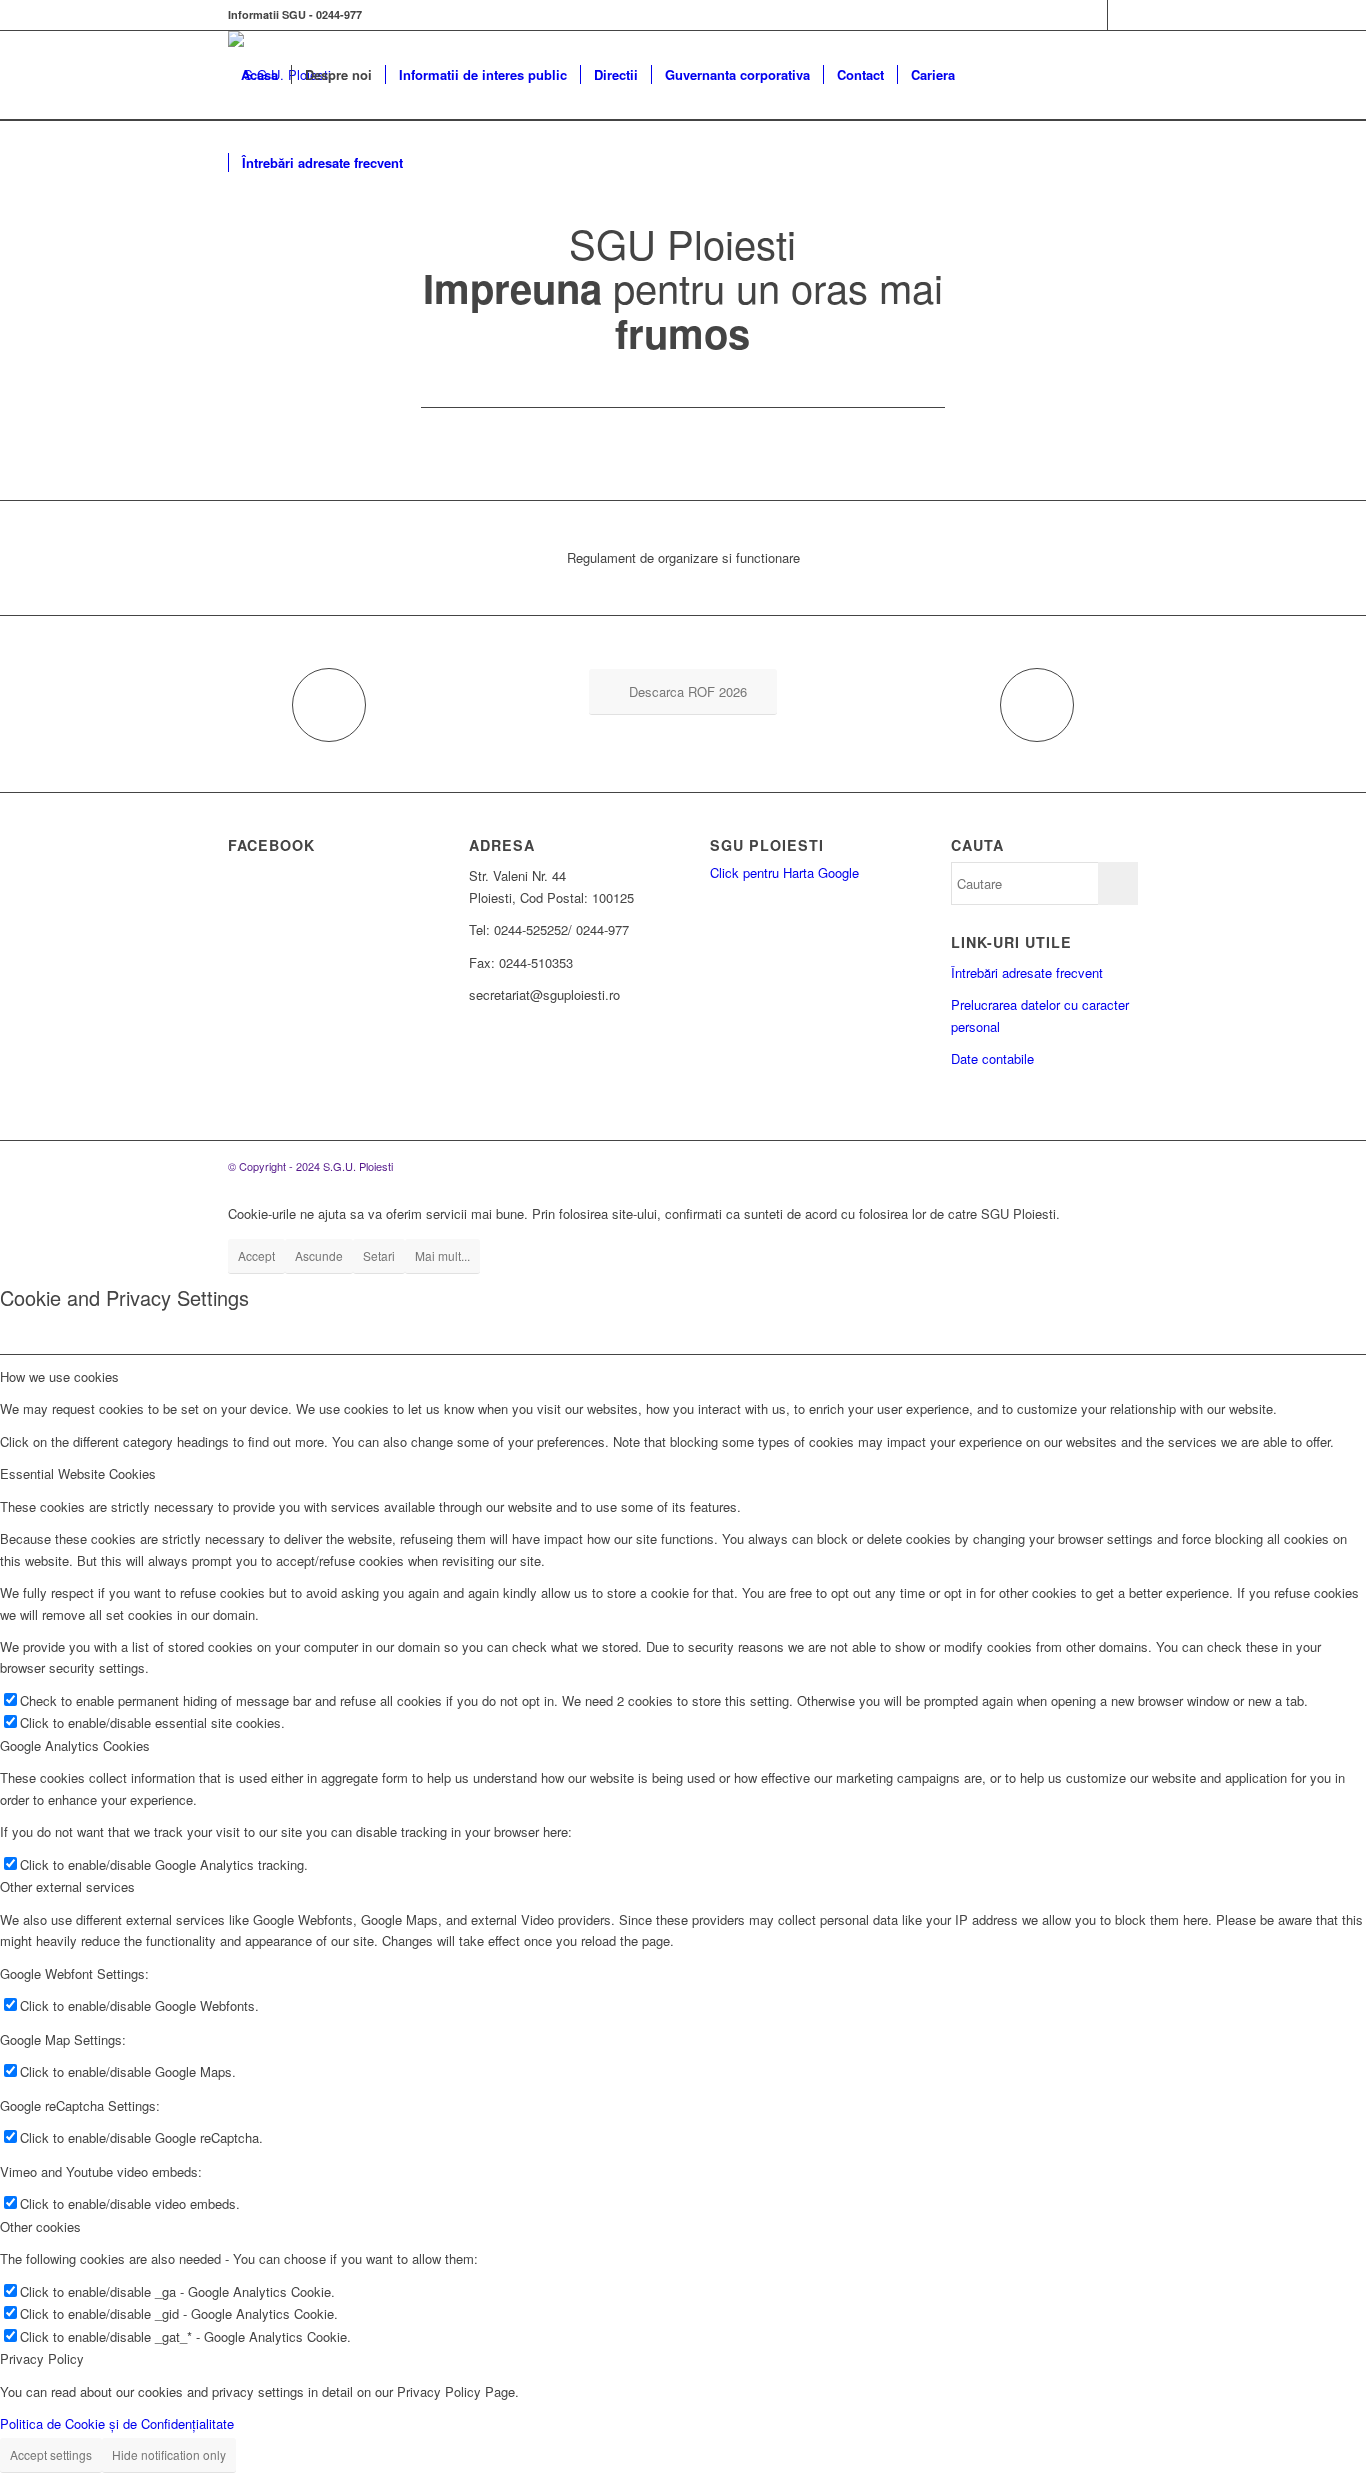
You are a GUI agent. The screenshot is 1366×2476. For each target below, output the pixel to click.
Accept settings (51, 2454)
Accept (256, 1255)
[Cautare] (435, 163)
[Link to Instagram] (1123, 15)
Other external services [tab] (67, 1886)
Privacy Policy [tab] (42, 2358)
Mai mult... (442, 1255)
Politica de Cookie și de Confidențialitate (117, 2423)
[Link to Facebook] (1092, 15)
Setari (379, 1255)
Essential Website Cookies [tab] (78, 1473)
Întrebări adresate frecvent (1027, 972)
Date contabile (992, 1058)
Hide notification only (169, 2454)
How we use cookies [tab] (59, 1376)
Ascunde (319, 1255)
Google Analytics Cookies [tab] (75, 1745)
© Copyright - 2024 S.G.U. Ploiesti (310, 1166)
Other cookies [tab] (40, 2226)
